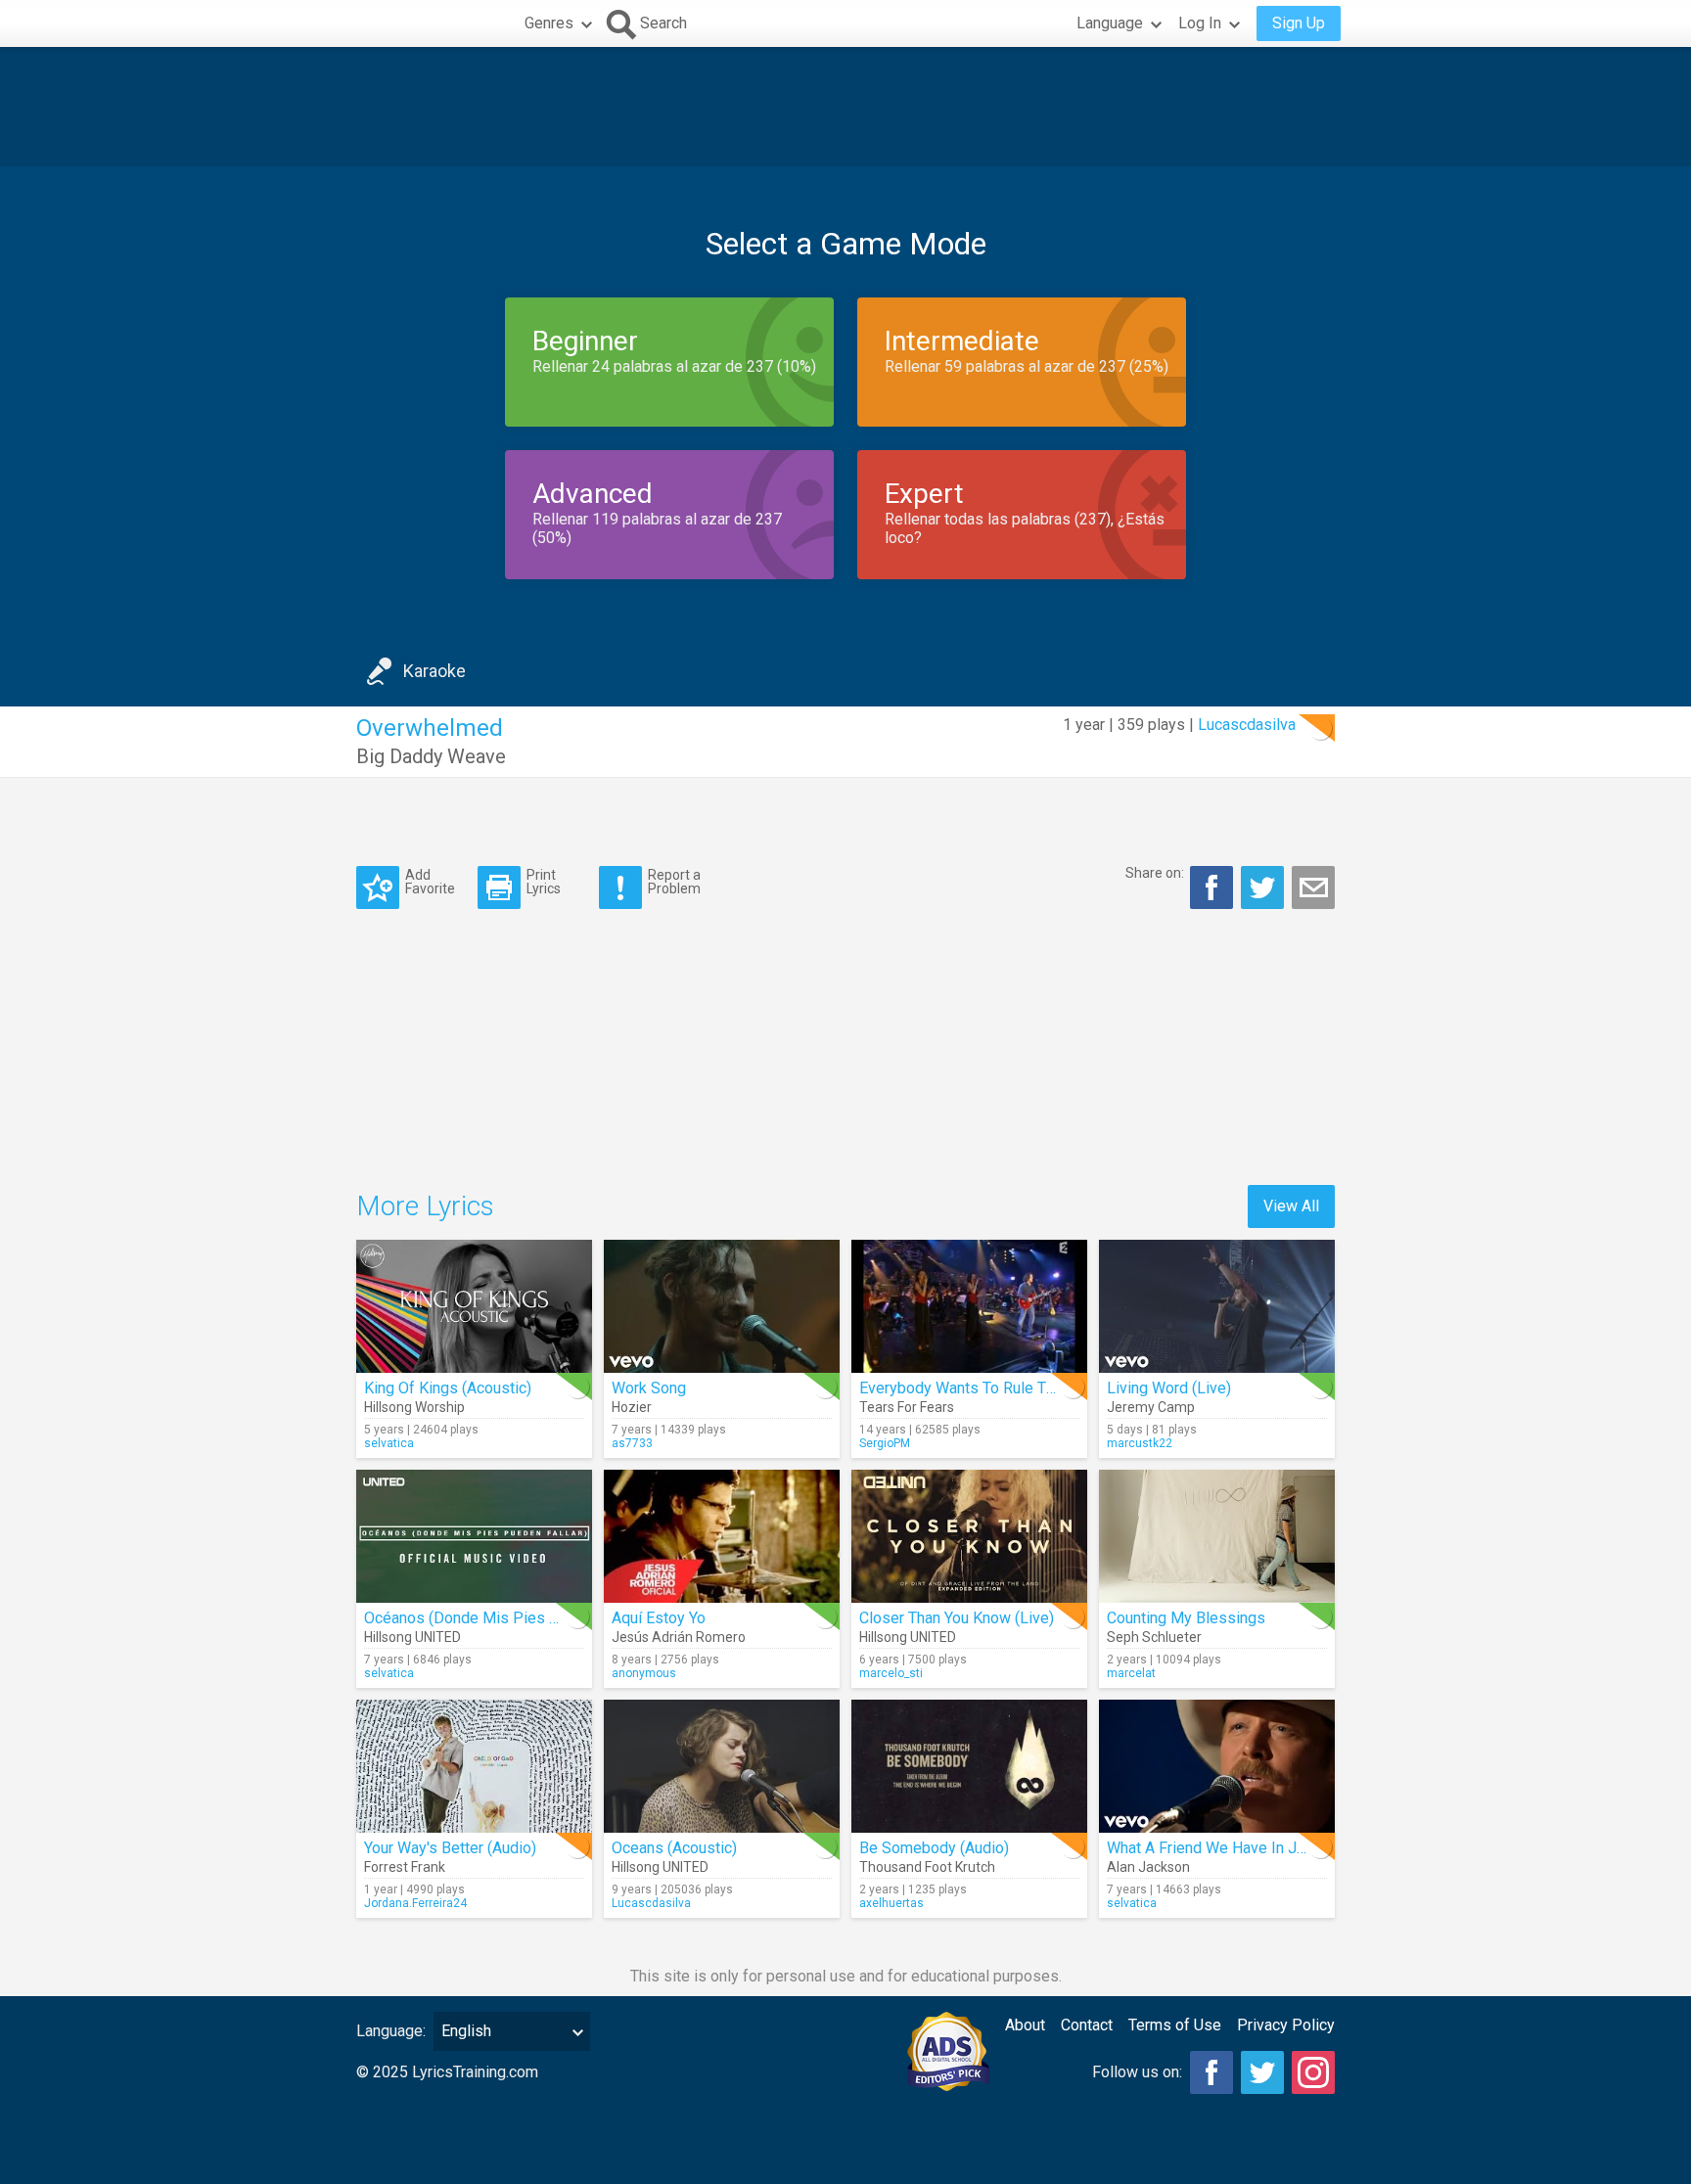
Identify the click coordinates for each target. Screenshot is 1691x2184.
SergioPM (885, 1443)
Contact (1087, 2025)
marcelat (1131, 1673)
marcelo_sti (891, 1673)
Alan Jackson (1148, 1867)
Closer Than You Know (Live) (957, 1618)
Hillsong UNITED (412, 1637)
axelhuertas (891, 1903)
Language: (391, 2031)
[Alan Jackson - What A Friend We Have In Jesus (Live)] (1217, 1766)
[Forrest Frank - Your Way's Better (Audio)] (474, 1766)
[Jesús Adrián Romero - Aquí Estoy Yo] (722, 1536)
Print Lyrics (544, 881)
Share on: (1155, 873)
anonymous (644, 1673)
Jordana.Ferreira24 (415, 1903)
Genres (549, 23)
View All (1291, 1206)
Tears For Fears (907, 1407)
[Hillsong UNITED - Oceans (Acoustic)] (722, 1766)
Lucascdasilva (1247, 725)
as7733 (632, 1443)
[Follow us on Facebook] (1211, 2072)
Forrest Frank (405, 1867)
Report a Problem (674, 881)
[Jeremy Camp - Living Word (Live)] (1217, 1306)
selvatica (389, 1443)
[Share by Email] (1313, 887)
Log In (1200, 23)
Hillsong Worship (414, 1407)
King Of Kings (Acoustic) (448, 1388)
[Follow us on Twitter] (1262, 2072)
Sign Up (1299, 23)
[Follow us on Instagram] (1313, 2072)
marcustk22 (1140, 1443)
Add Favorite (430, 881)
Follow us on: (1137, 2072)
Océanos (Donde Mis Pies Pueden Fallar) (506, 1618)
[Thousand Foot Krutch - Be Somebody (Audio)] (969, 1766)
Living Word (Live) (1169, 1388)
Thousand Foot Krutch (927, 1867)
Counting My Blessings (1186, 1618)
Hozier (632, 1407)
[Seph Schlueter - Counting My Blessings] (1217, 1536)
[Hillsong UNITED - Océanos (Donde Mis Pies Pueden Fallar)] (474, 1536)
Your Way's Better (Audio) (450, 1848)
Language (1110, 23)
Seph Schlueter (1154, 1637)
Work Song (649, 1388)
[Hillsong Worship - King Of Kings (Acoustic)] (474, 1306)
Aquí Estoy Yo (659, 1618)
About (1025, 2025)
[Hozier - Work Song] (722, 1306)
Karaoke (434, 671)
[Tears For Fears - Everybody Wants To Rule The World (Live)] (969, 1306)
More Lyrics (425, 1206)
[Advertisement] (845, 107)
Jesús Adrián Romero (679, 1637)
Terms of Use (1175, 2025)
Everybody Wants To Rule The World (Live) (1005, 1388)
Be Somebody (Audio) (934, 1848)
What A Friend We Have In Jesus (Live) (1240, 1848)
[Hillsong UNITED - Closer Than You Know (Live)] (969, 1536)
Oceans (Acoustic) (674, 1848)
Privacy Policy (1286, 2025)
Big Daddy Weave (431, 756)
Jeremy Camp (1151, 1407)
